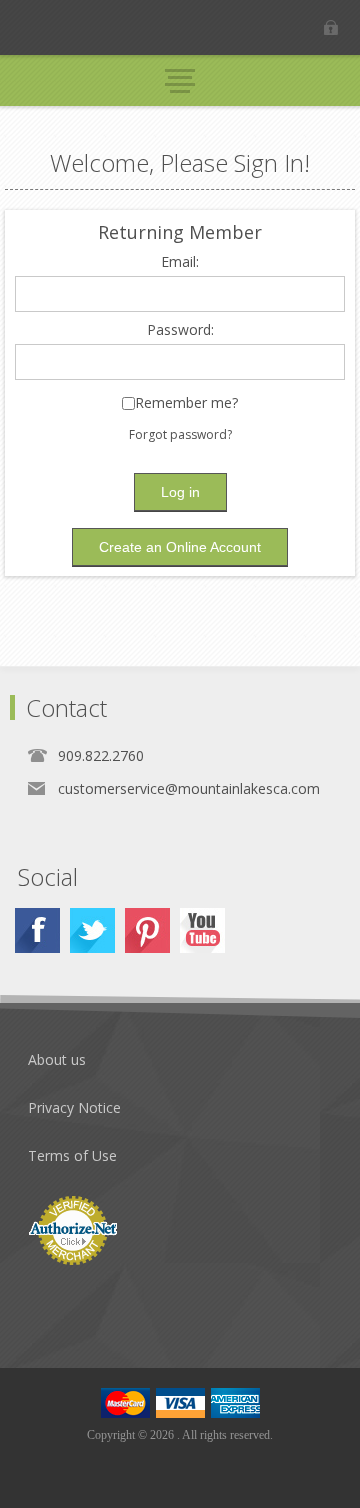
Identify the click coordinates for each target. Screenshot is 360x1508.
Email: (180, 262)
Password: (180, 330)
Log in (330, 27)
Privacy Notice (74, 1107)
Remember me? (186, 403)
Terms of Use (72, 1155)
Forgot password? (180, 434)
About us (57, 1059)
